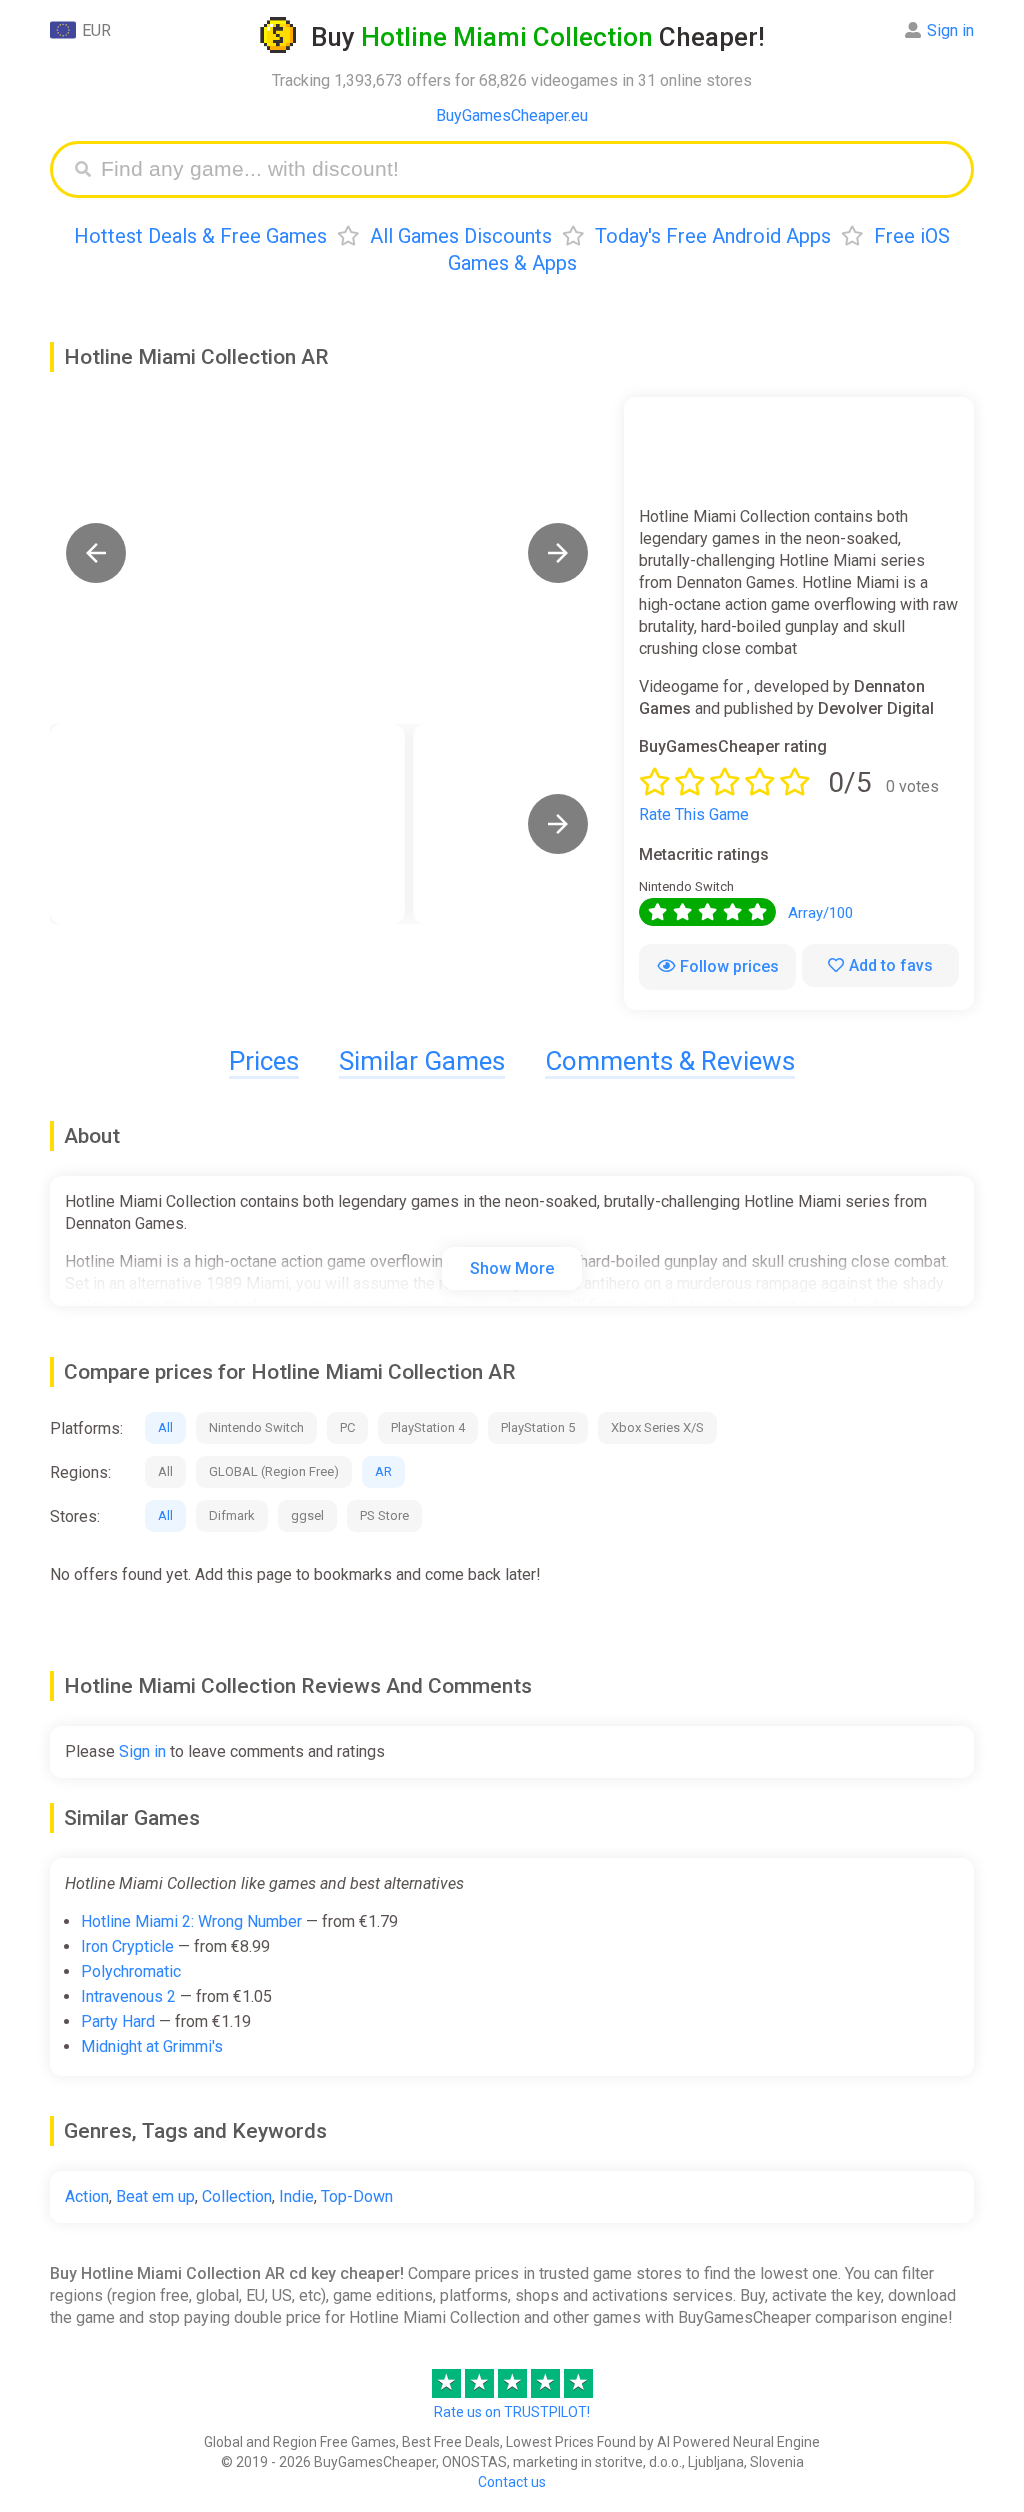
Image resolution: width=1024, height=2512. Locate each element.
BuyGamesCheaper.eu (512, 115)
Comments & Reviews (670, 1061)
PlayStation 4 (428, 1427)
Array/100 (820, 913)
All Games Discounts (461, 236)
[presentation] (558, 824)
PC (347, 1427)
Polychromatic (131, 1971)
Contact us (512, 2482)
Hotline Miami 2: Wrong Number (191, 1921)
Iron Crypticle (127, 1946)
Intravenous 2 (128, 1996)
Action (87, 2196)
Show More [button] (512, 1268)
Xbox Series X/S (657, 1427)
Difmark (232, 1515)
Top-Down (357, 2196)
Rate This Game (694, 814)
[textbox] (527, 169)
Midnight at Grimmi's (152, 2046)
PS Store (384, 1515)
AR (383, 1471)
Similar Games (422, 1061)
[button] (96, 553)
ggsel (307, 1515)
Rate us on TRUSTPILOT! (512, 2412)
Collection (237, 2196)
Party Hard (118, 2021)
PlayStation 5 (538, 1427)
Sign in (950, 30)
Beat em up (155, 2196)
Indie (296, 2196)
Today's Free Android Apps (713, 236)
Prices (264, 1061)
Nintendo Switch (256, 1427)
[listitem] (227, 824)
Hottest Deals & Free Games (200, 236)
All (165, 1427)
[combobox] (527, 169)
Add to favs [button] (891, 965)
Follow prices (729, 966)
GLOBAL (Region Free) (274, 1471)
